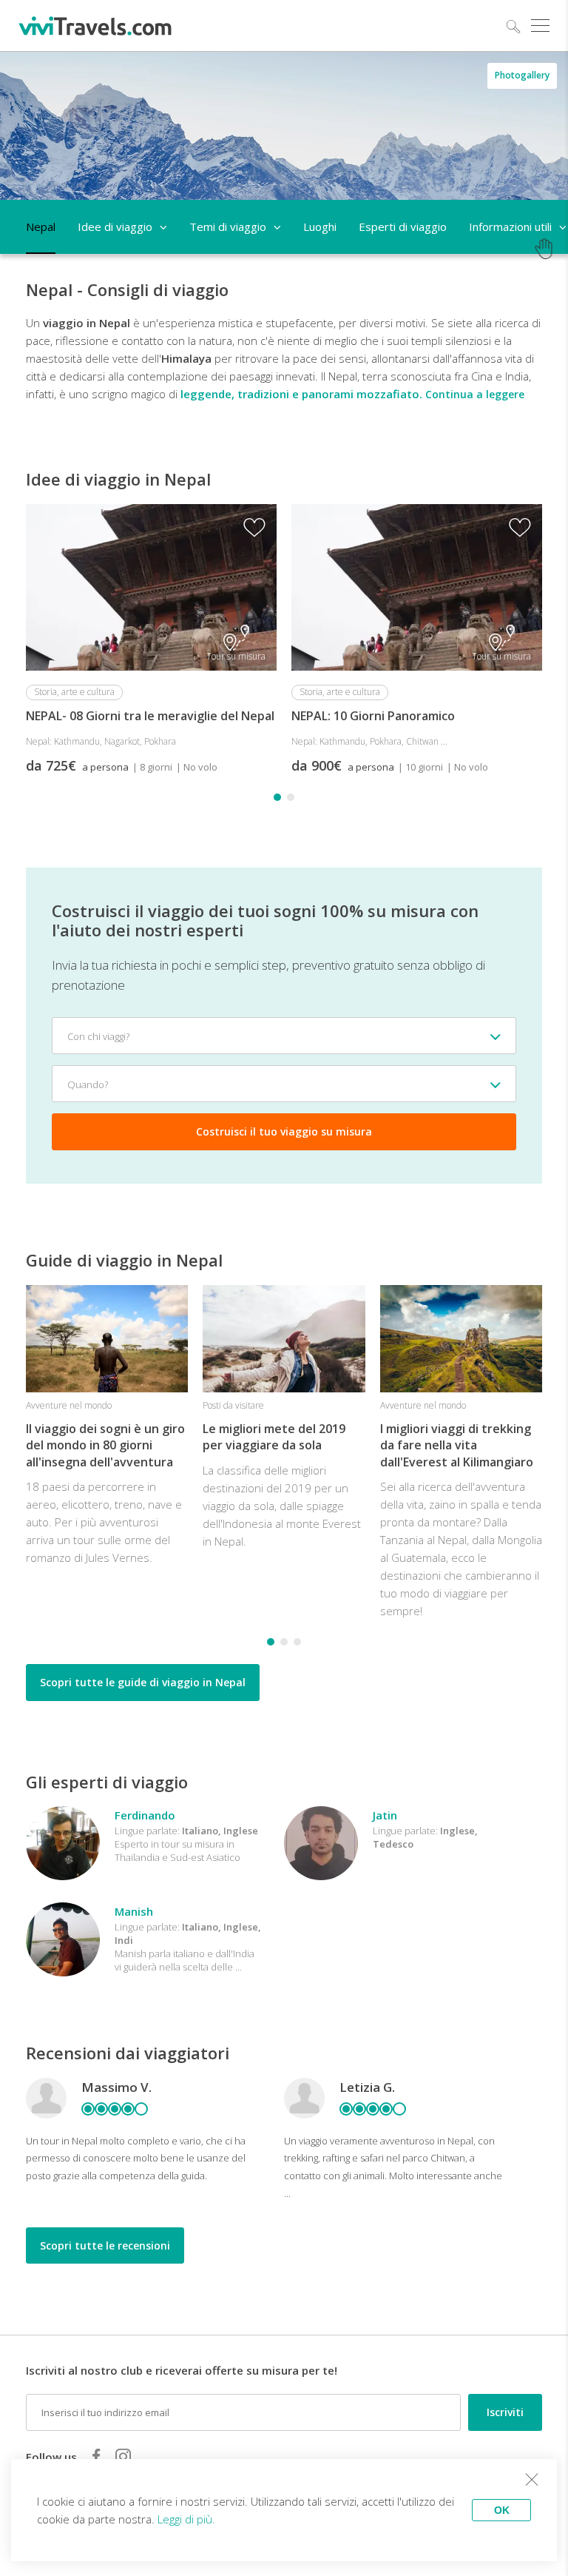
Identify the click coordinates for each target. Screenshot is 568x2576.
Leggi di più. (186, 2519)
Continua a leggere (475, 394)
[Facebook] (96, 2456)
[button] (277, 797)
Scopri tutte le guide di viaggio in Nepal (143, 1682)
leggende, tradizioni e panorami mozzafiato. (301, 394)
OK (502, 2510)
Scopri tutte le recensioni (105, 2245)
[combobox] (284, 1036)
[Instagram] (123, 2456)
